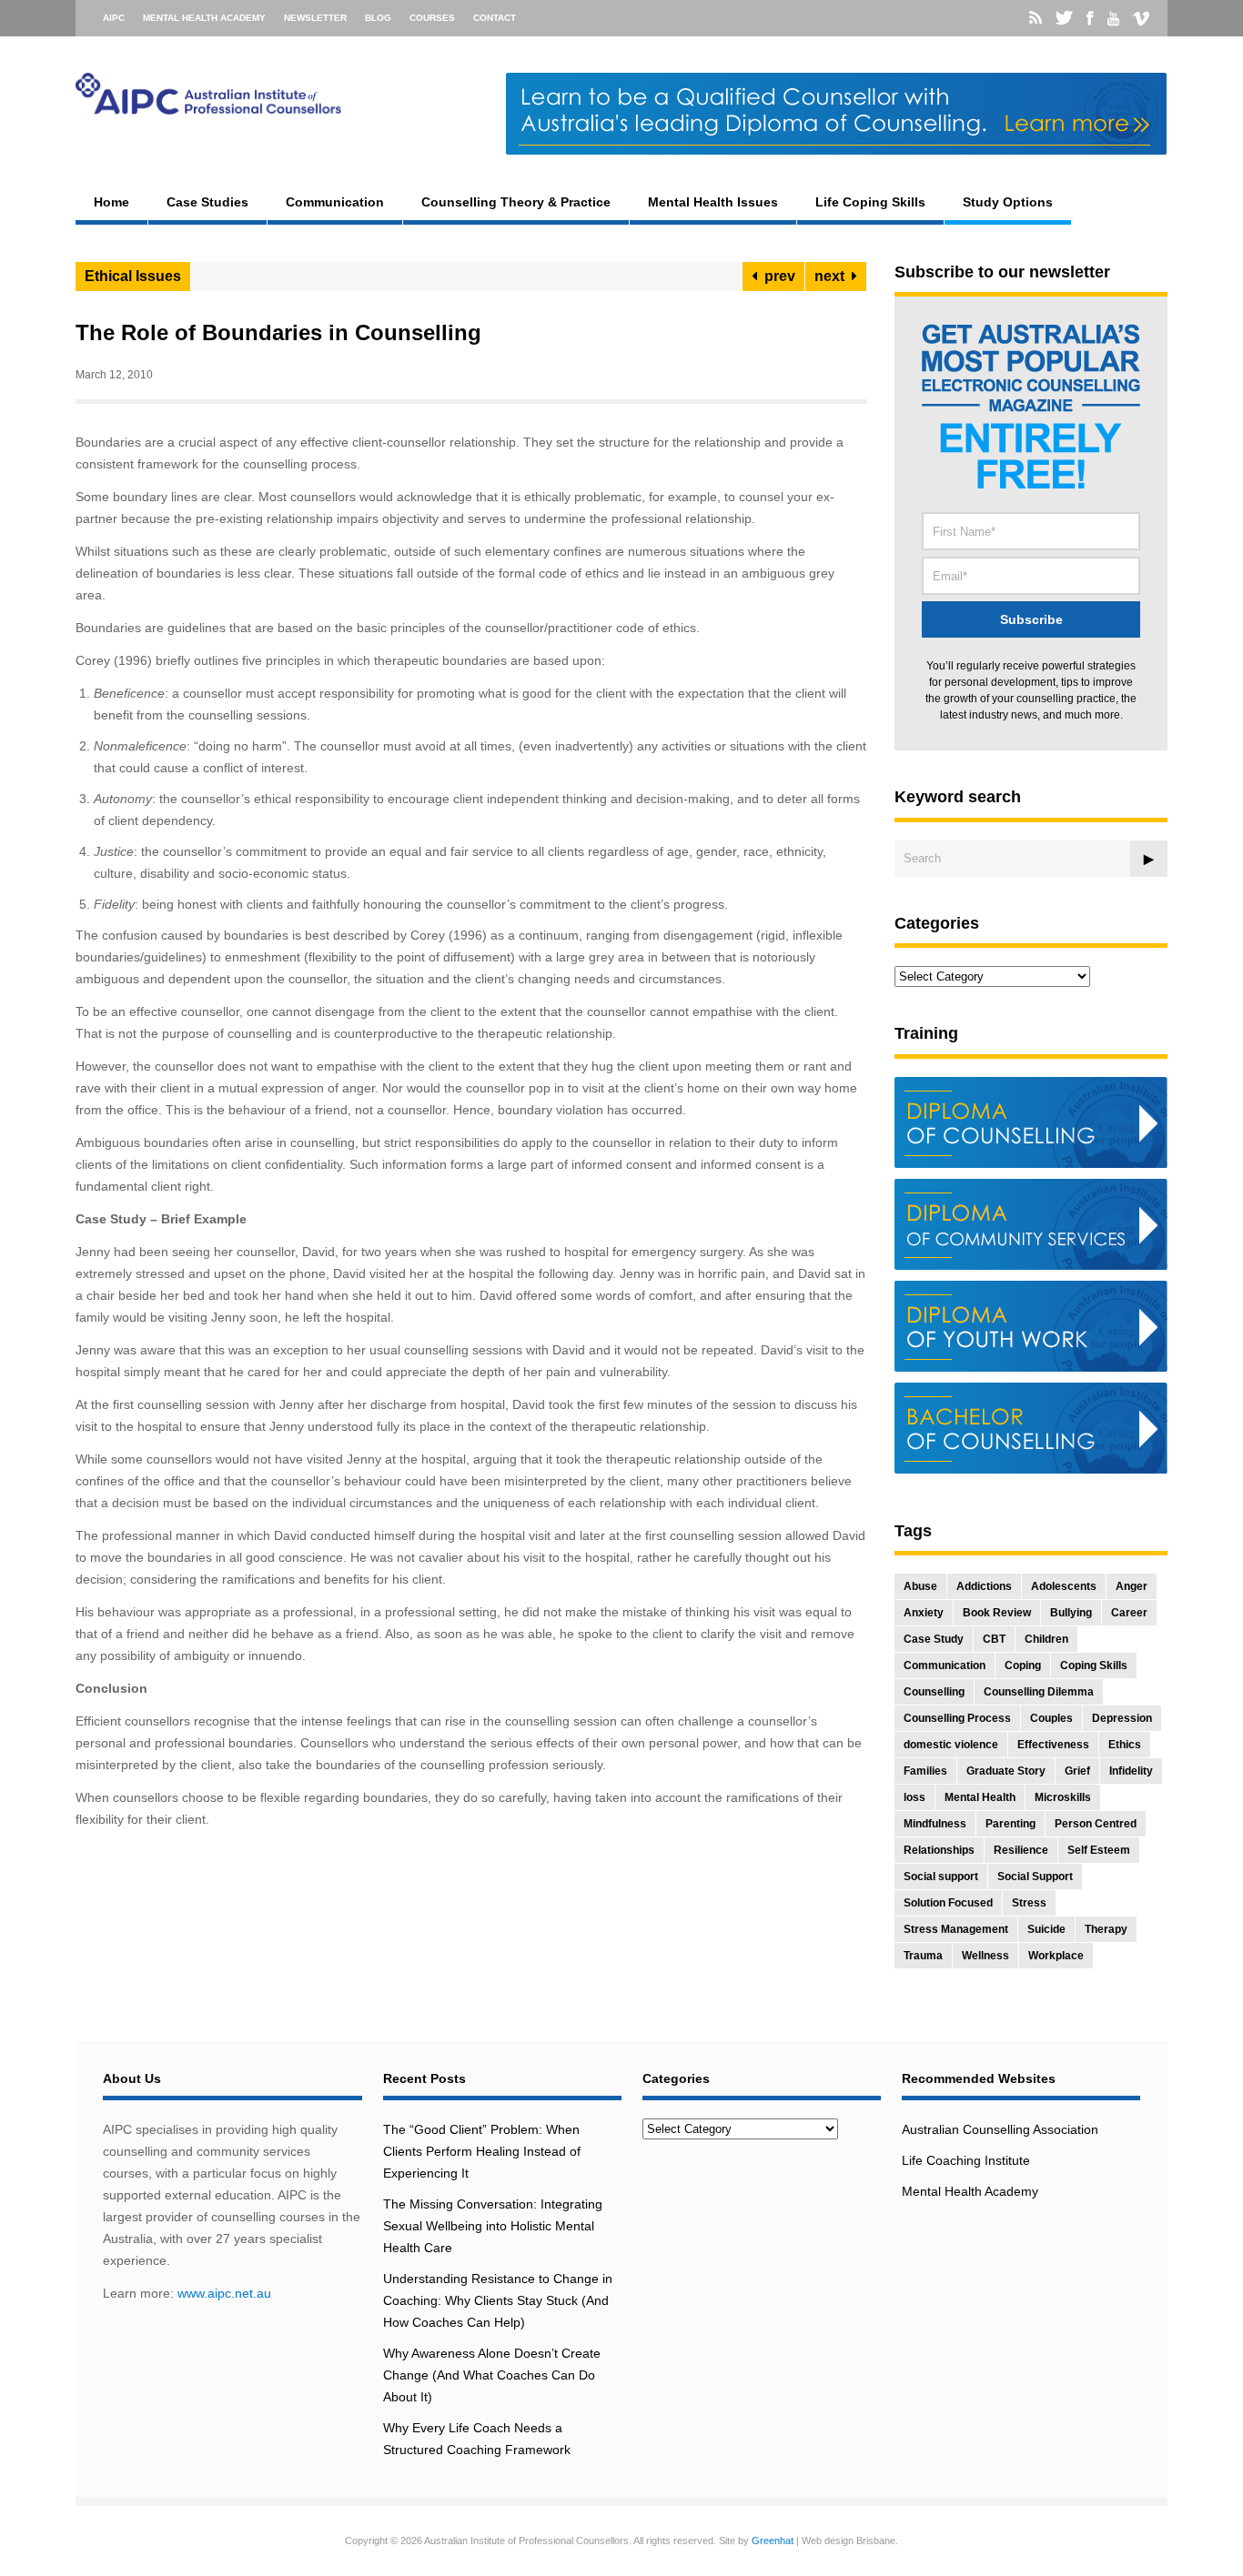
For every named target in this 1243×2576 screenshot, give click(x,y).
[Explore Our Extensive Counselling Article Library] (208, 110)
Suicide (1046, 1929)
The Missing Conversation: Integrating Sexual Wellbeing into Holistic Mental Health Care (493, 2226)
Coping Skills (1094, 1665)
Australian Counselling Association (1000, 2129)
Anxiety (924, 1613)
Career (1129, 1613)
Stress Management (956, 1929)
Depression (1122, 1718)
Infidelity (1131, 1771)
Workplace (1056, 1956)
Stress (1029, 1903)
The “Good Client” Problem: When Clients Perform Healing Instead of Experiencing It (482, 2151)
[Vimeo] (1141, 19)
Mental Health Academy (204, 18)
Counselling (934, 1692)
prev (776, 276)
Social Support (1035, 1877)
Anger (1132, 1586)
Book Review (997, 1613)
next (833, 276)
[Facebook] (1090, 18)
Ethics (1125, 1745)
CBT (994, 1639)
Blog (378, 18)
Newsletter (315, 18)
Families (925, 1771)
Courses (432, 18)
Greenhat (773, 2541)
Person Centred (1096, 1824)
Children (1046, 1639)
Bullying (1071, 1613)
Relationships (939, 1850)
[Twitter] (1064, 18)
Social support (941, 1877)
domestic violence (951, 1745)
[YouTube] (1113, 19)
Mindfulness (935, 1824)
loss (915, 1797)
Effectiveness (1053, 1745)
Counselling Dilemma (1039, 1692)
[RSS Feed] (1036, 18)
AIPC (114, 18)
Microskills (1063, 1797)
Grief (1077, 1771)
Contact (495, 18)
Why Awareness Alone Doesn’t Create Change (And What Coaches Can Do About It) (492, 2375)
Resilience (1021, 1850)
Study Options (1008, 202)
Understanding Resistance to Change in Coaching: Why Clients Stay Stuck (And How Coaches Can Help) (498, 2300)
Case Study (934, 1639)
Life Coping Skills (870, 202)
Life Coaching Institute (966, 2160)
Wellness (985, 1956)
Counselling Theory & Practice (516, 202)
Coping (1023, 1665)
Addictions (984, 1586)
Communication (335, 202)
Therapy (1106, 1929)
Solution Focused (948, 1903)
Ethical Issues (133, 276)
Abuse (920, 1586)
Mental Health (980, 1797)
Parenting (1011, 1824)
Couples (1051, 1718)
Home (111, 202)
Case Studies (207, 202)
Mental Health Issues (713, 202)
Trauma (923, 1956)
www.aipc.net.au (224, 2293)
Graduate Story (1006, 1771)
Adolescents (1064, 1586)
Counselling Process (957, 1718)
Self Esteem (1099, 1850)
